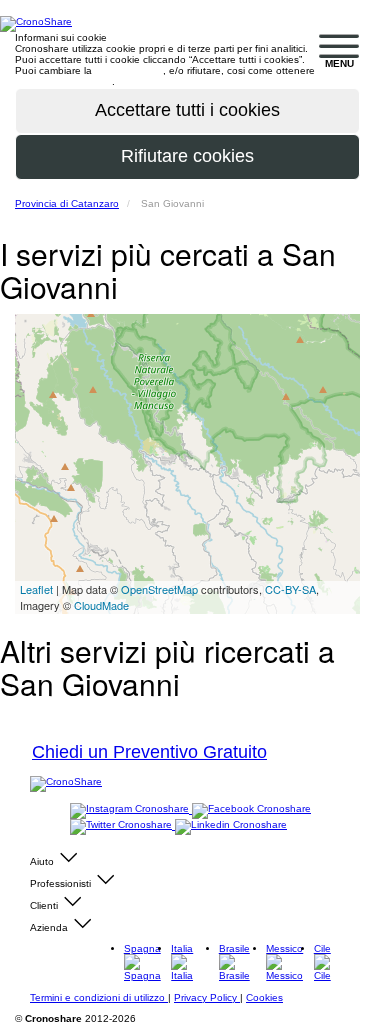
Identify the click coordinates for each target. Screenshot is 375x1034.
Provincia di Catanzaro (67, 203)
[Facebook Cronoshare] (251, 809)
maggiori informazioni (63, 81)
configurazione (129, 70)
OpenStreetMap (159, 589)
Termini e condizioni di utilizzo (99, 997)
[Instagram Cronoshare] (131, 809)
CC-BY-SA (290, 589)
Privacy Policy (207, 997)
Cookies (264, 997)
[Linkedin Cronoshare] (231, 825)
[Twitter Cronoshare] (122, 825)
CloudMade (101, 605)
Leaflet (36, 589)
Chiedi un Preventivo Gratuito (149, 752)
